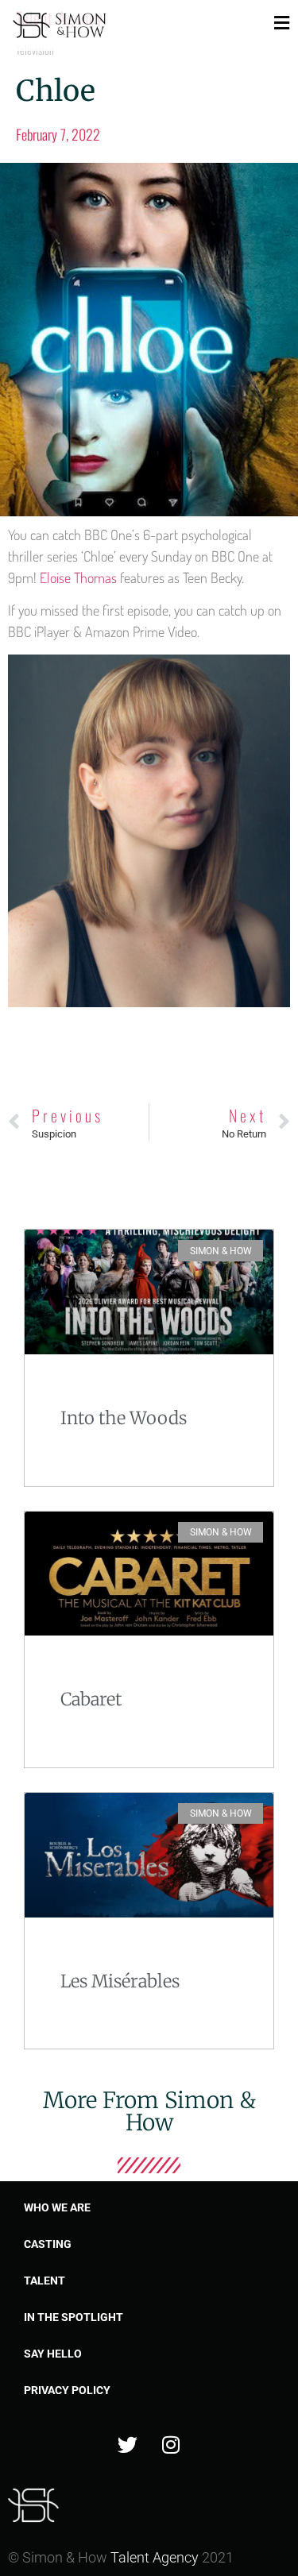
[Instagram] (171, 2444)
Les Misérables (120, 1981)
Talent (45, 2281)
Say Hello (53, 2354)
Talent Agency (155, 2557)
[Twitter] (127, 2444)
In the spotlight (74, 2317)
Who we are (57, 2207)
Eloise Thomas (80, 577)
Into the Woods (124, 1418)
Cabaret (91, 1699)
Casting (48, 2244)
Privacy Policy (67, 2390)
